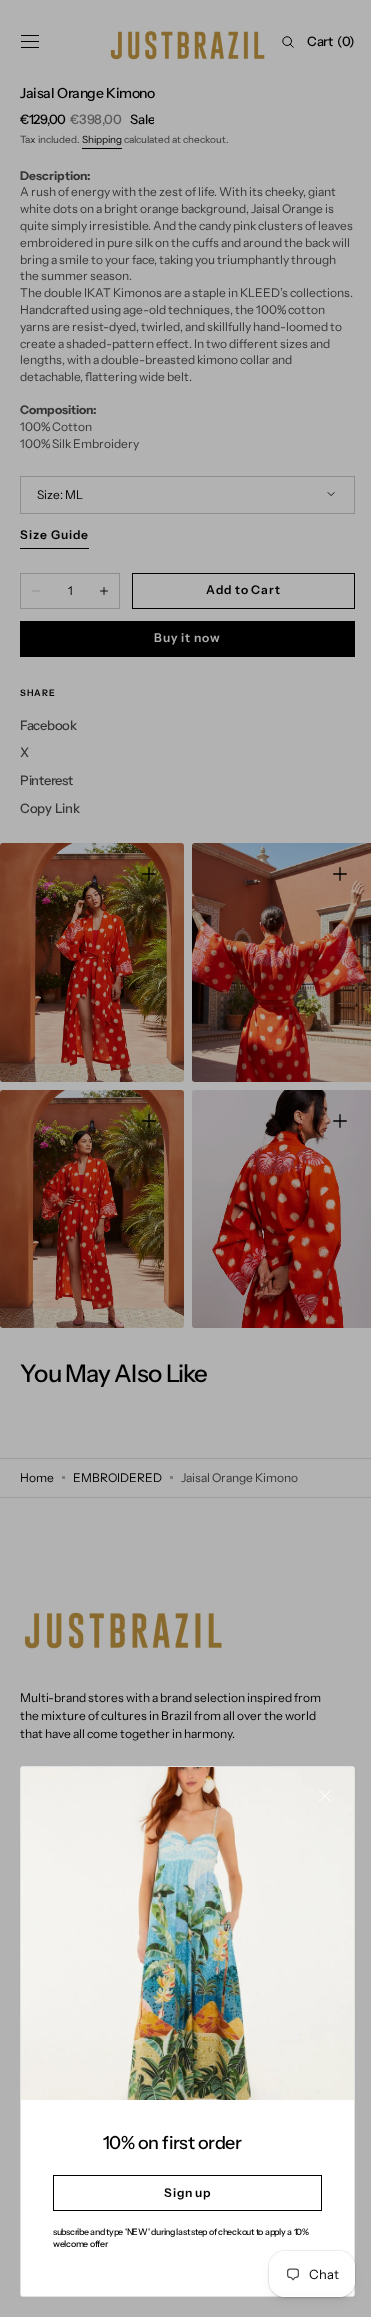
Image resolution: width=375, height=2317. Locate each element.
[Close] (310, 1811)
